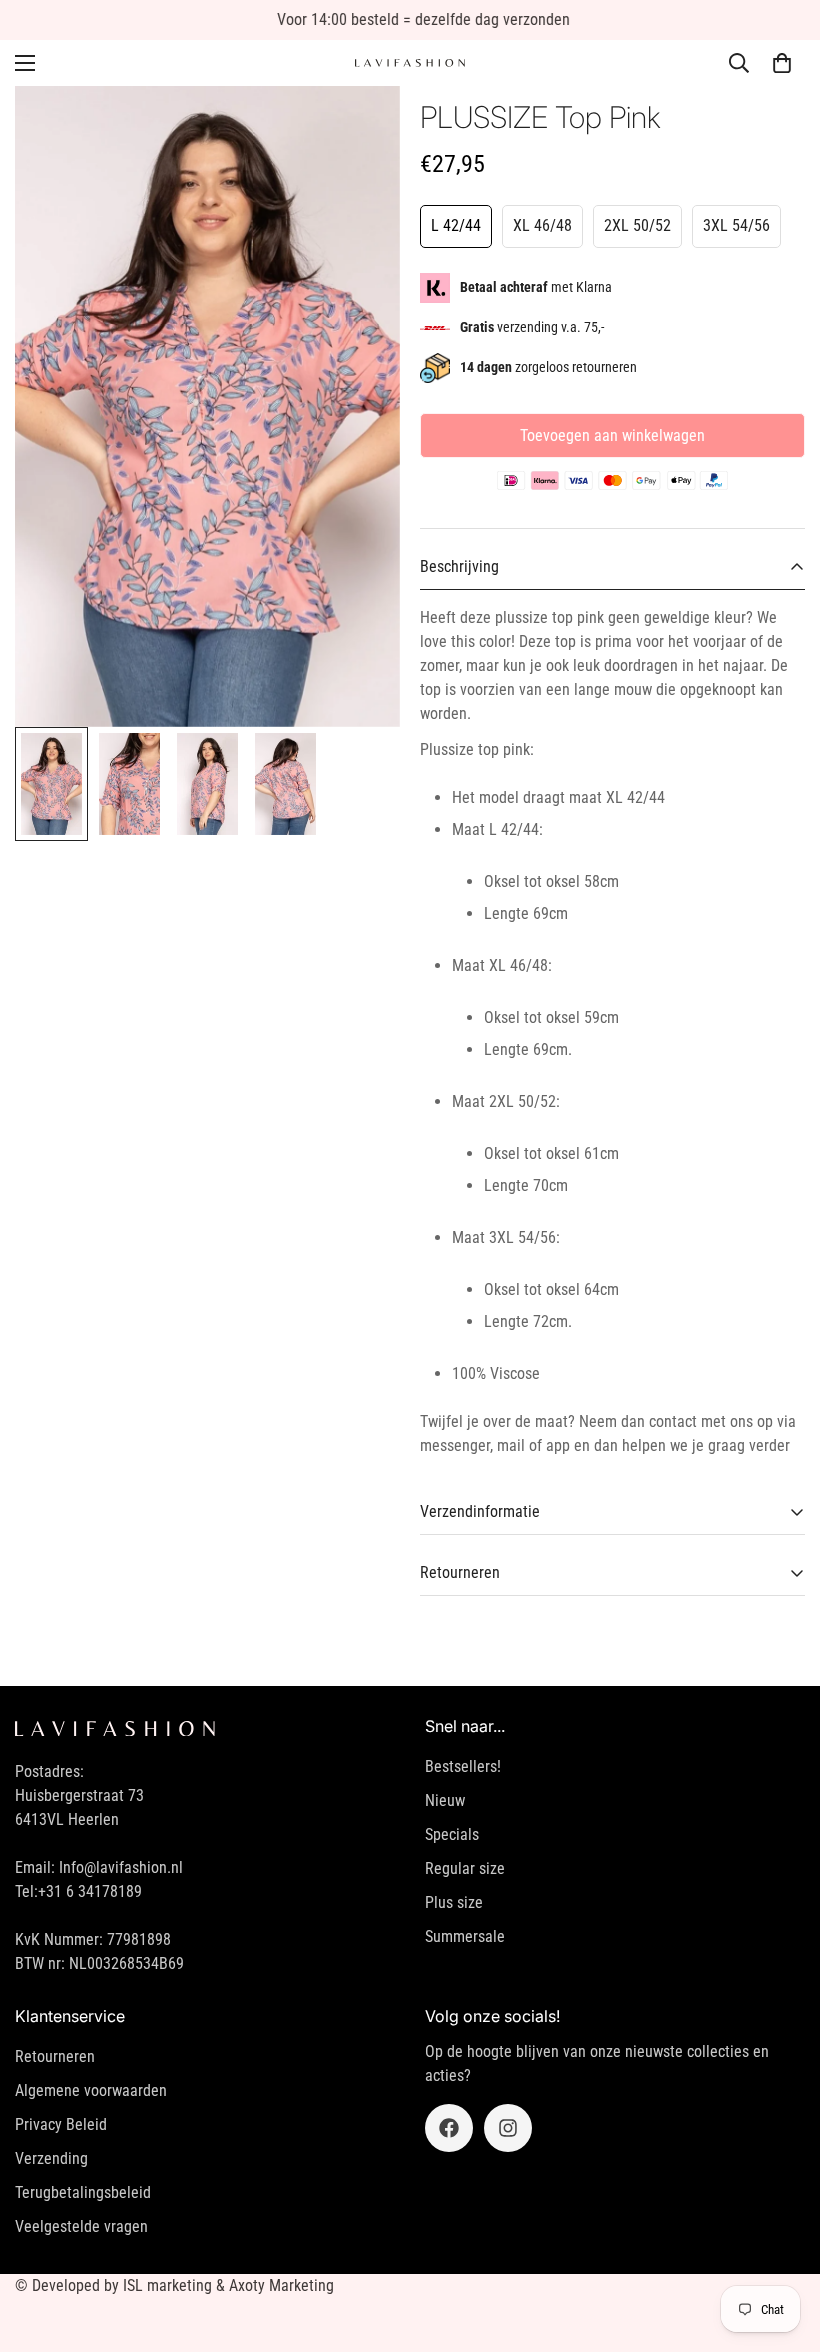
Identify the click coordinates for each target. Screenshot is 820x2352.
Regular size (465, 1868)
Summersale (465, 1936)
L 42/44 (456, 225)
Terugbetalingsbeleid (83, 2192)
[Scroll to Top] (781, 2243)
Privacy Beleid (61, 2124)
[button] (782, 63)
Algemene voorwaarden (91, 2090)
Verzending (51, 2158)
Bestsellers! (463, 1766)
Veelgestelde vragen (81, 2226)
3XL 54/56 (736, 225)
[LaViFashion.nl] (410, 63)
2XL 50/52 (637, 225)
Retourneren (55, 2056)
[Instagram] (508, 2128)
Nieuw (445, 1800)
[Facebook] (449, 2128)
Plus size (454, 1902)
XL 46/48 (542, 225)
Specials (452, 1834)
